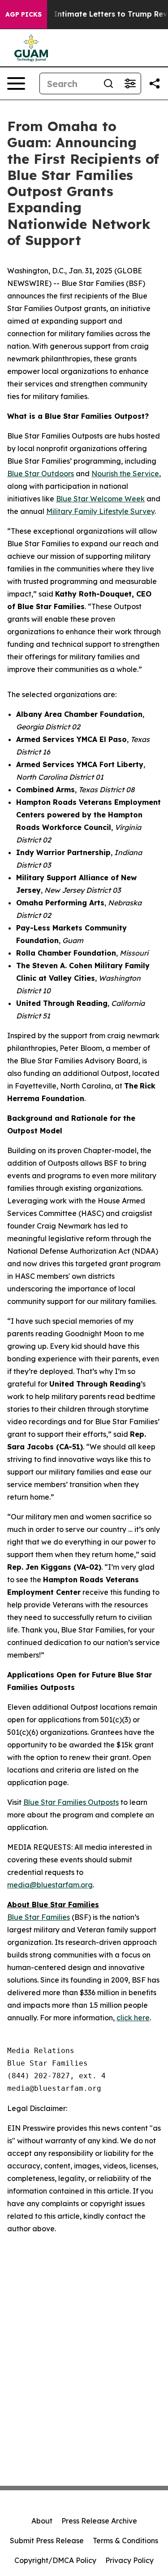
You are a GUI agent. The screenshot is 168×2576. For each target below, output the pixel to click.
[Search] (108, 83)
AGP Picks (24, 14)
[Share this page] (155, 83)
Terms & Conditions (125, 2541)
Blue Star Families (39, 1917)
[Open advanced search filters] (130, 83)
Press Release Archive (99, 2521)
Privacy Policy (129, 2560)
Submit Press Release (47, 2541)
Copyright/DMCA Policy (55, 2560)
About (42, 2521)
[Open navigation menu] (16, 83)
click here (133, 2018)
